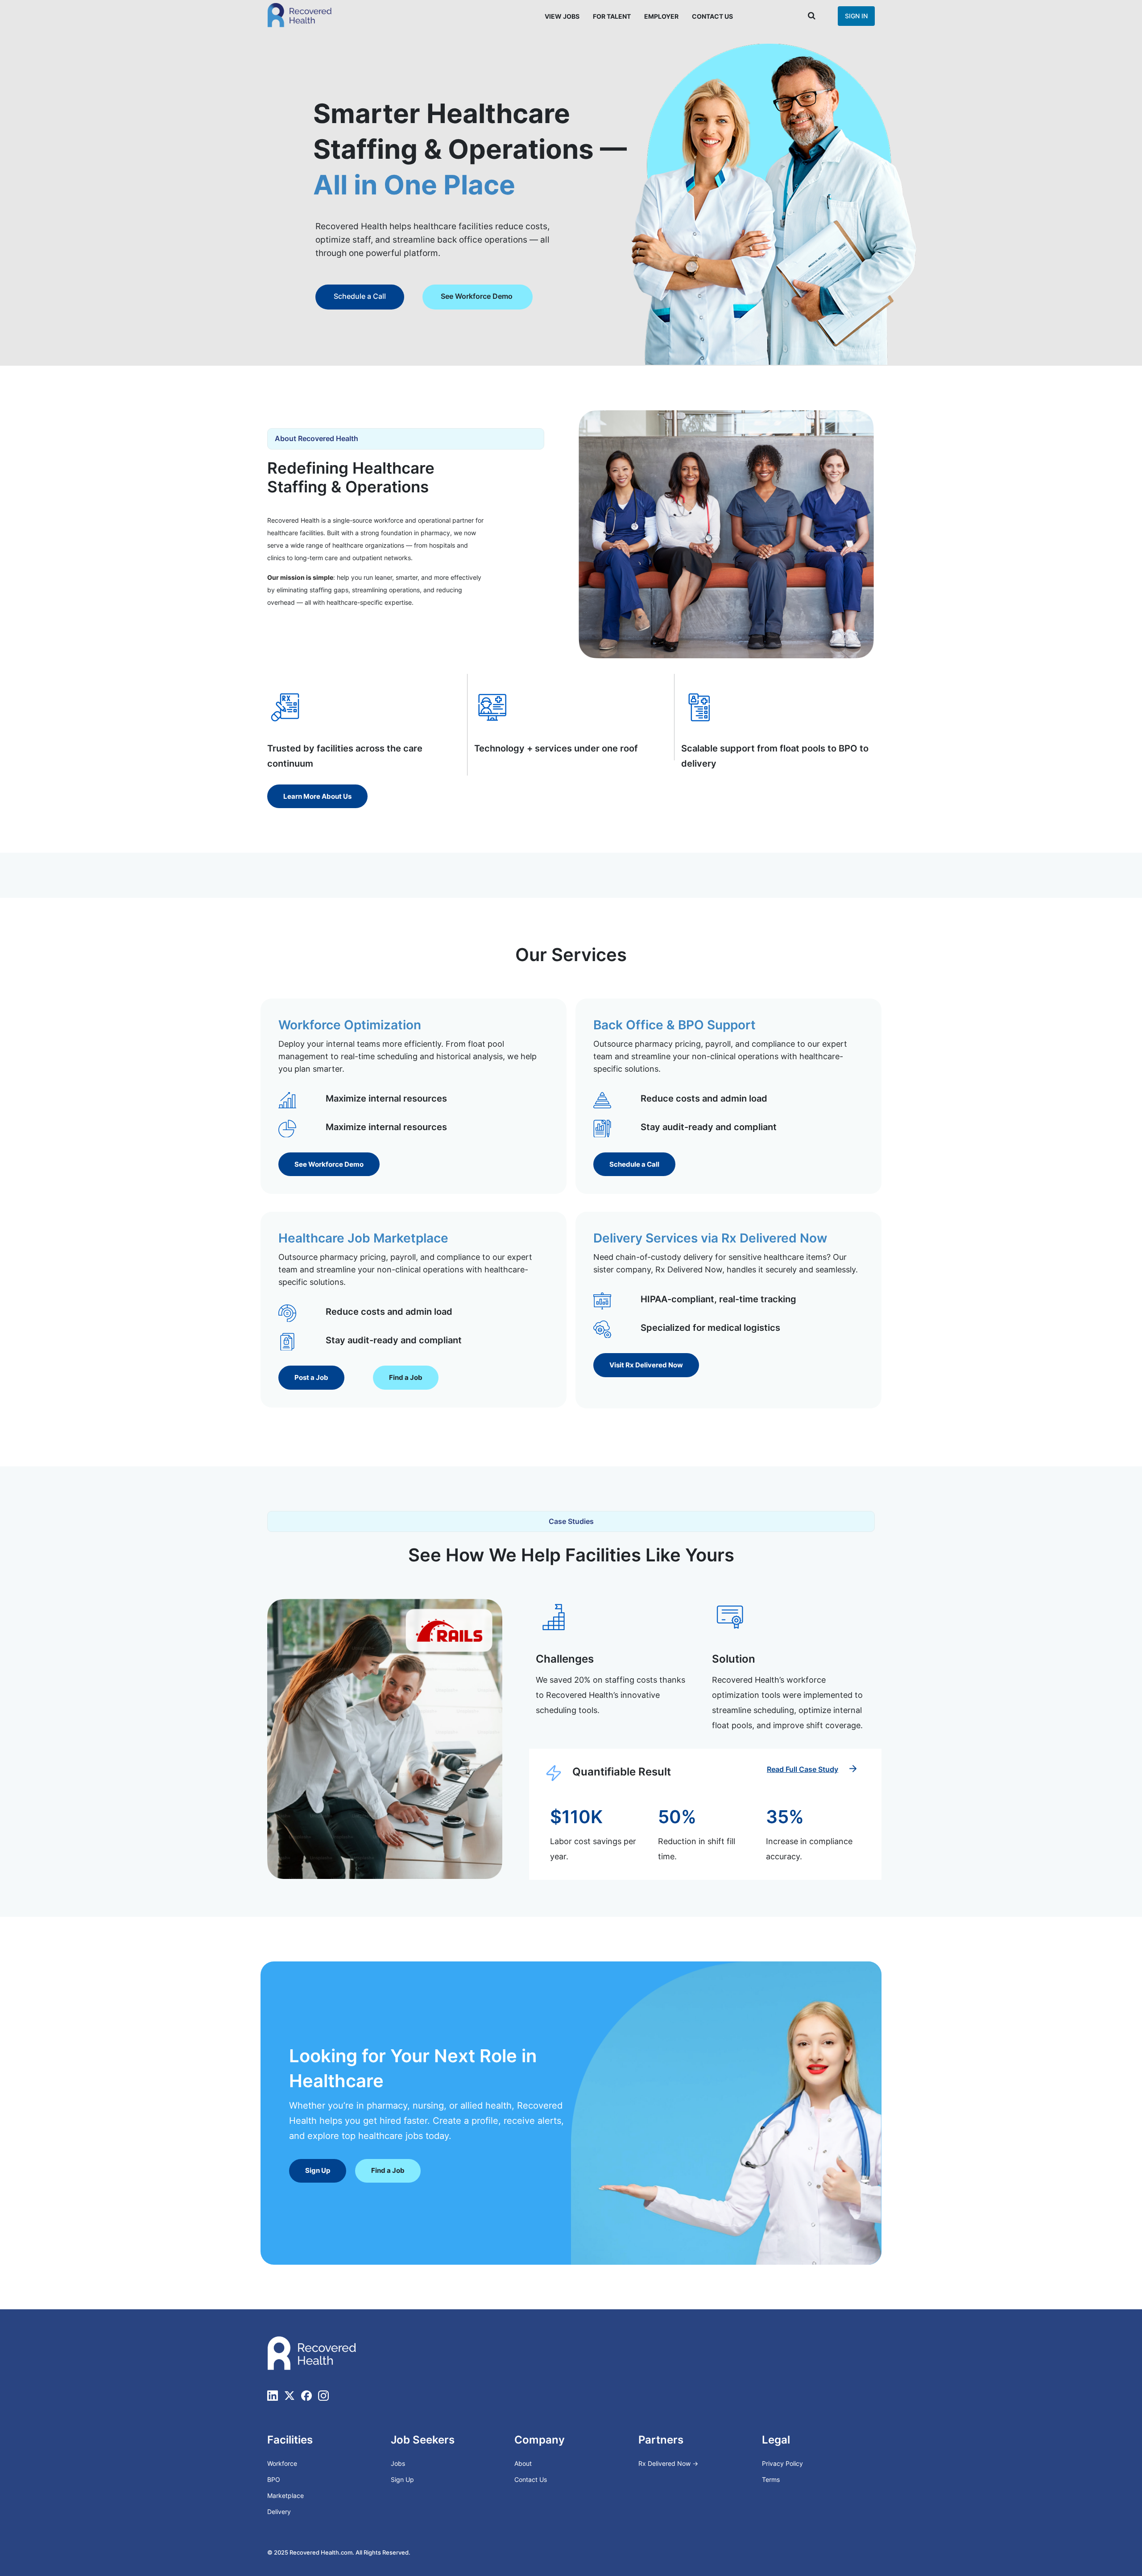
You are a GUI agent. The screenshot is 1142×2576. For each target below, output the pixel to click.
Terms (771, 2479)
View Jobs (562, 16)
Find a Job (426, 296)
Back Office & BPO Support (674, 1025)
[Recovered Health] (300, 15)
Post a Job (348, 296)
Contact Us (712, 16)
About (523, 2463)
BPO (274, 2479)
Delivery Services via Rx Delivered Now (710, 1238)
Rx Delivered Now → (669, 2463)
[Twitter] (290, 2395)
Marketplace (285, 2495)
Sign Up (402, 2479)
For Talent (612, 16)
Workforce (282, 2463)
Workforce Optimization (350, 1025)
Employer (661, 16)
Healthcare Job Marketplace (363, 1238)
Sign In (856, 16)
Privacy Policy (782, 2463)
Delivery (279, 2512)
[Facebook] (306, 2395)
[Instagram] (323, 2395)
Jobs (398, 2463)
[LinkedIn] (273, 2395)
